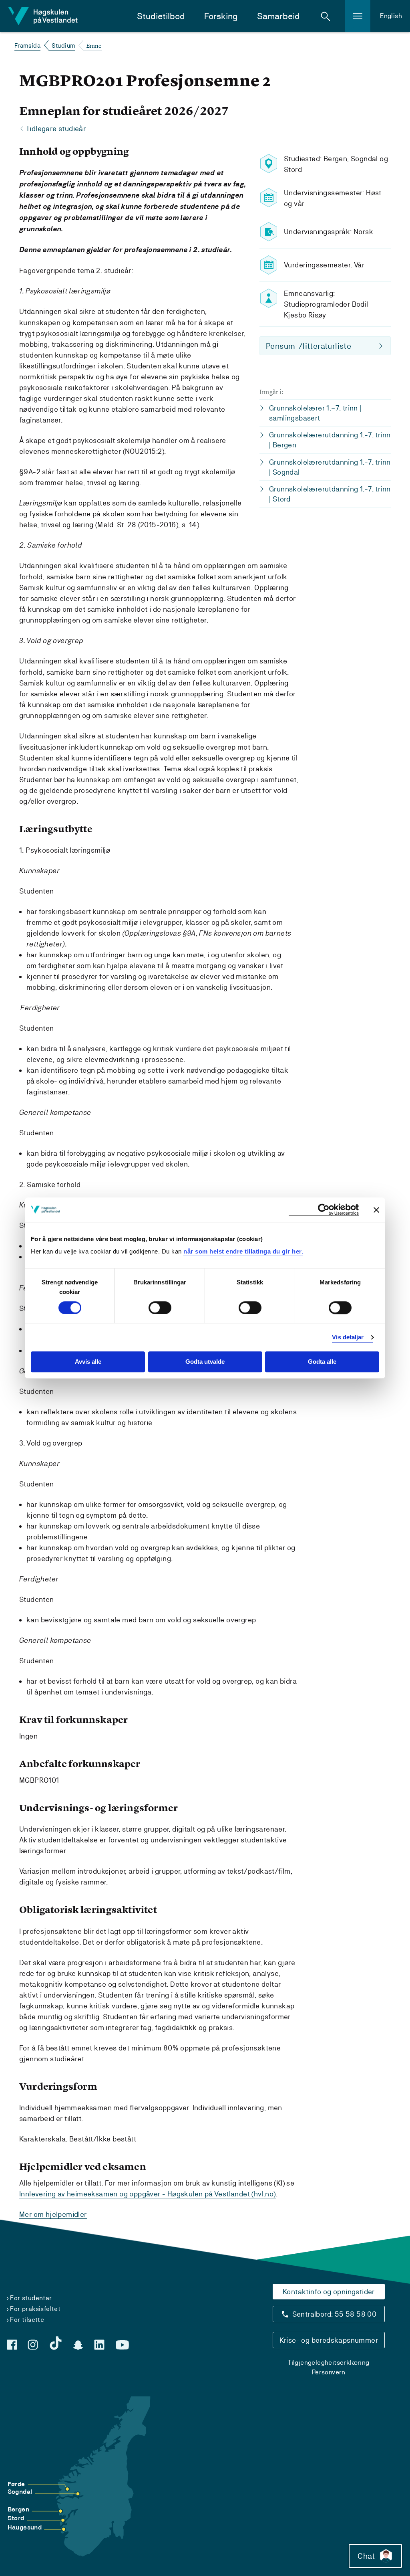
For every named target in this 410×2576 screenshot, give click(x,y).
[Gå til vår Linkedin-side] (99, 2345)
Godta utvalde (205, 1362)
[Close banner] (376, 1210)
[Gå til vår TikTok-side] (56, 2343)
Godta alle (322, 1362)
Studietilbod (161, 16)
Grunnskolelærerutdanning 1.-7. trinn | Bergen (330, 440)
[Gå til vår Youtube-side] (122, 2345)
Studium (63, 45)
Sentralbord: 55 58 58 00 (335, 2314)
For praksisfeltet (35, 2309)
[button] (326, 16)
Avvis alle (88, 1362)
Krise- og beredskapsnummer (329, 2340)
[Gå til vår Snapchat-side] (78, 2345)
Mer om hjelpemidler (53, 2214)
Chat (366, 2556)
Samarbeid (278, 16)
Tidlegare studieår (56, 128)
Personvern (329, 2372)
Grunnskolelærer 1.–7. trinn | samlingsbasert (315, 413)
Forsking (221, 16)
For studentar (31, 2298)
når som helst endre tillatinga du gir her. (243, 1251)
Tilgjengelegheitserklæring (329, 2363)
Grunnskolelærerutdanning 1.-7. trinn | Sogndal (330, 467)
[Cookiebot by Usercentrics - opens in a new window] (324, 1210)
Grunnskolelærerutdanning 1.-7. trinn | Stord (330, 494)
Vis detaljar (348, 1337)
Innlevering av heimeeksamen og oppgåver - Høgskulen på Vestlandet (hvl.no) (148, 2194)
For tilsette (27, 2320)
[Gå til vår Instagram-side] (33, 2345)
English (391, 16)
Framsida (27, 45)
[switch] (160, 1308)
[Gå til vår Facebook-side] (12, 2345)
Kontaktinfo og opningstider (329, 2292)
